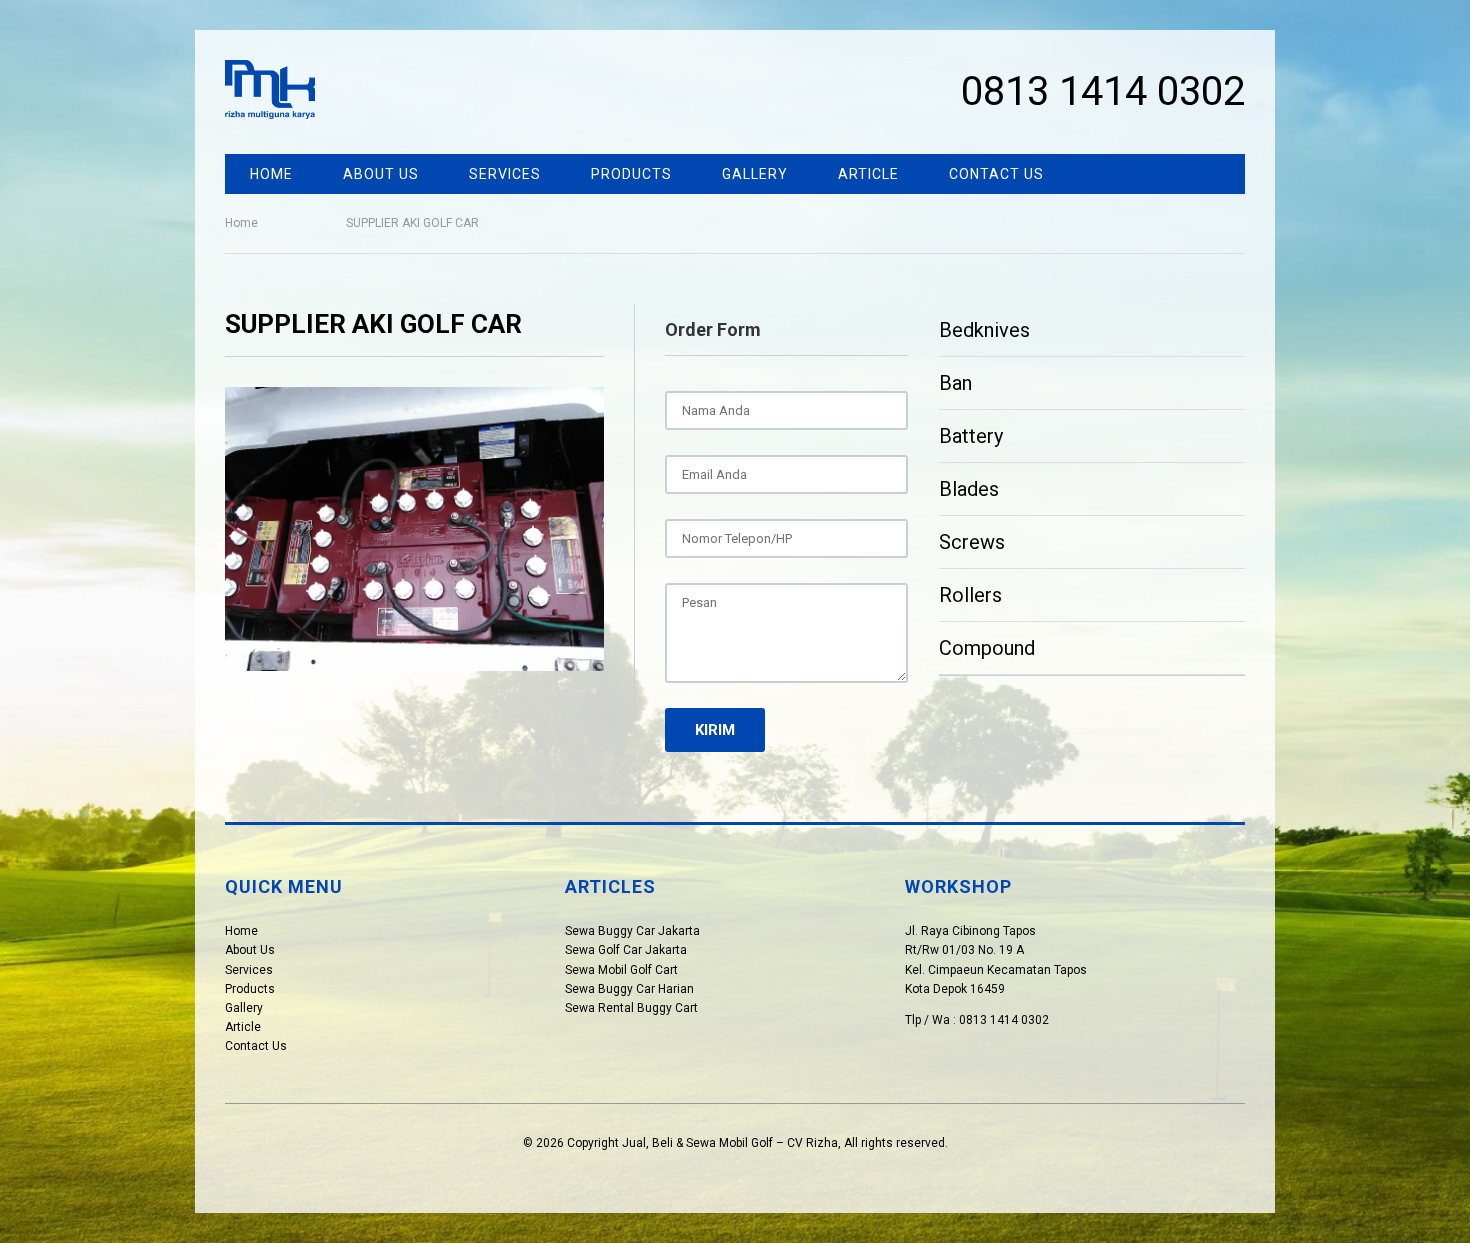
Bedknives (984, 330)
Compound (987, 648)
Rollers (970, 595)
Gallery (755, 174)
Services (505, 174)
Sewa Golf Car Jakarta (626, 950)
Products (631, 174)
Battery (971, 436)
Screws (972, 542)
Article (868, 174)
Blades (969, 489)
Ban (955, 383)
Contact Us (996, 174)
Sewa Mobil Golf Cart (621, 970)
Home (271, 174)
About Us (381, 174)
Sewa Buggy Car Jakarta (632, 931)
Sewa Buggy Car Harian (629, 989)
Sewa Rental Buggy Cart (631, 1008)
